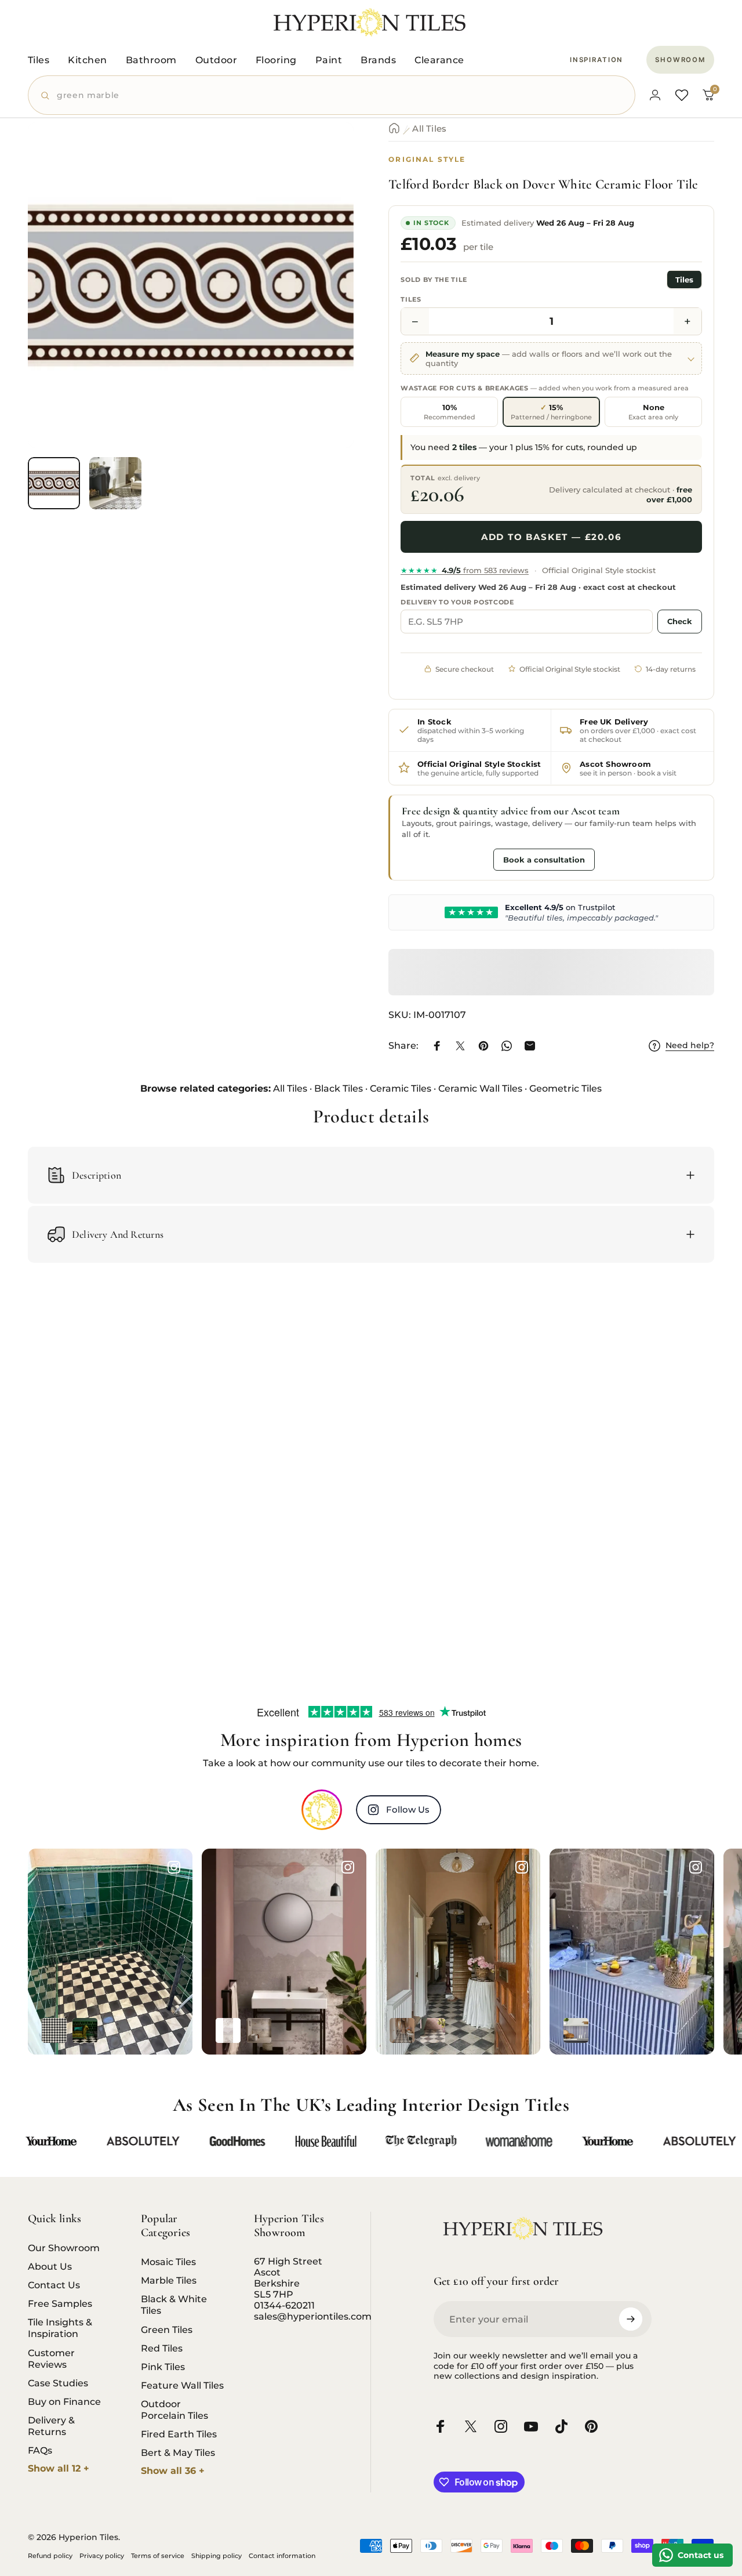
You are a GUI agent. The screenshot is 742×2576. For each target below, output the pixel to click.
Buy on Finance (64, 2401)
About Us (50, 2266)
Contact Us (54, 2285)
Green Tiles (167, 2329)
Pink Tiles (163, 2367)
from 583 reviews (465, 570)
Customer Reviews (51, 2358)
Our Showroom (64, 2248)
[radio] (449, 411)
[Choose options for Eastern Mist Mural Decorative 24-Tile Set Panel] (259, 2030)
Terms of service (158, 2556)
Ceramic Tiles (401, 1088)
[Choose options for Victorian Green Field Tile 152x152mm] (85, 2030)
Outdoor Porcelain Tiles (174, 2410)
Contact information (282, 2556)
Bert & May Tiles (178, 2452)
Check (680, 621)
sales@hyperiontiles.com (313, 2316)
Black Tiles (339, 1088)
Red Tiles (162, 2348)
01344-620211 (284, 2305)
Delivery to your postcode (457, 602)
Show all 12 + (59, 2468)
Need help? (690, 1046)
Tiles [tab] (684, 279)
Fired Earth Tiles (179, 2434)
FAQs (40, 2450)
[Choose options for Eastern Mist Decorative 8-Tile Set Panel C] (228, 2030)
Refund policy (50, 2556)
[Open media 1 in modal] (191, 285)
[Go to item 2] (115, 483)
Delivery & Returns (51, 2426)
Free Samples (60, 2303)
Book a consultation (544, 859)
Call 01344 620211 (445, 858)
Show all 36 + (173, 2471)
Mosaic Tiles (168, 2262)
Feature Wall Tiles (182, 2385)
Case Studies (58, 2383)
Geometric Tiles (565, 1088)
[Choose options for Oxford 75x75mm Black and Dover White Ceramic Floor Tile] (54, 2030)
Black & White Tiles (174, 2305)
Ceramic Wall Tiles (480, 1088)
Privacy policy (102, 2556)
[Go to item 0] (54, 483)
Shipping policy (217, 2556)
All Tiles (429, 128)
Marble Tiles (169, 2280)
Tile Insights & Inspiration (60, 2328)
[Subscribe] (631, 2319)
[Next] (323, 304)
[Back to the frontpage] (394, 128)
